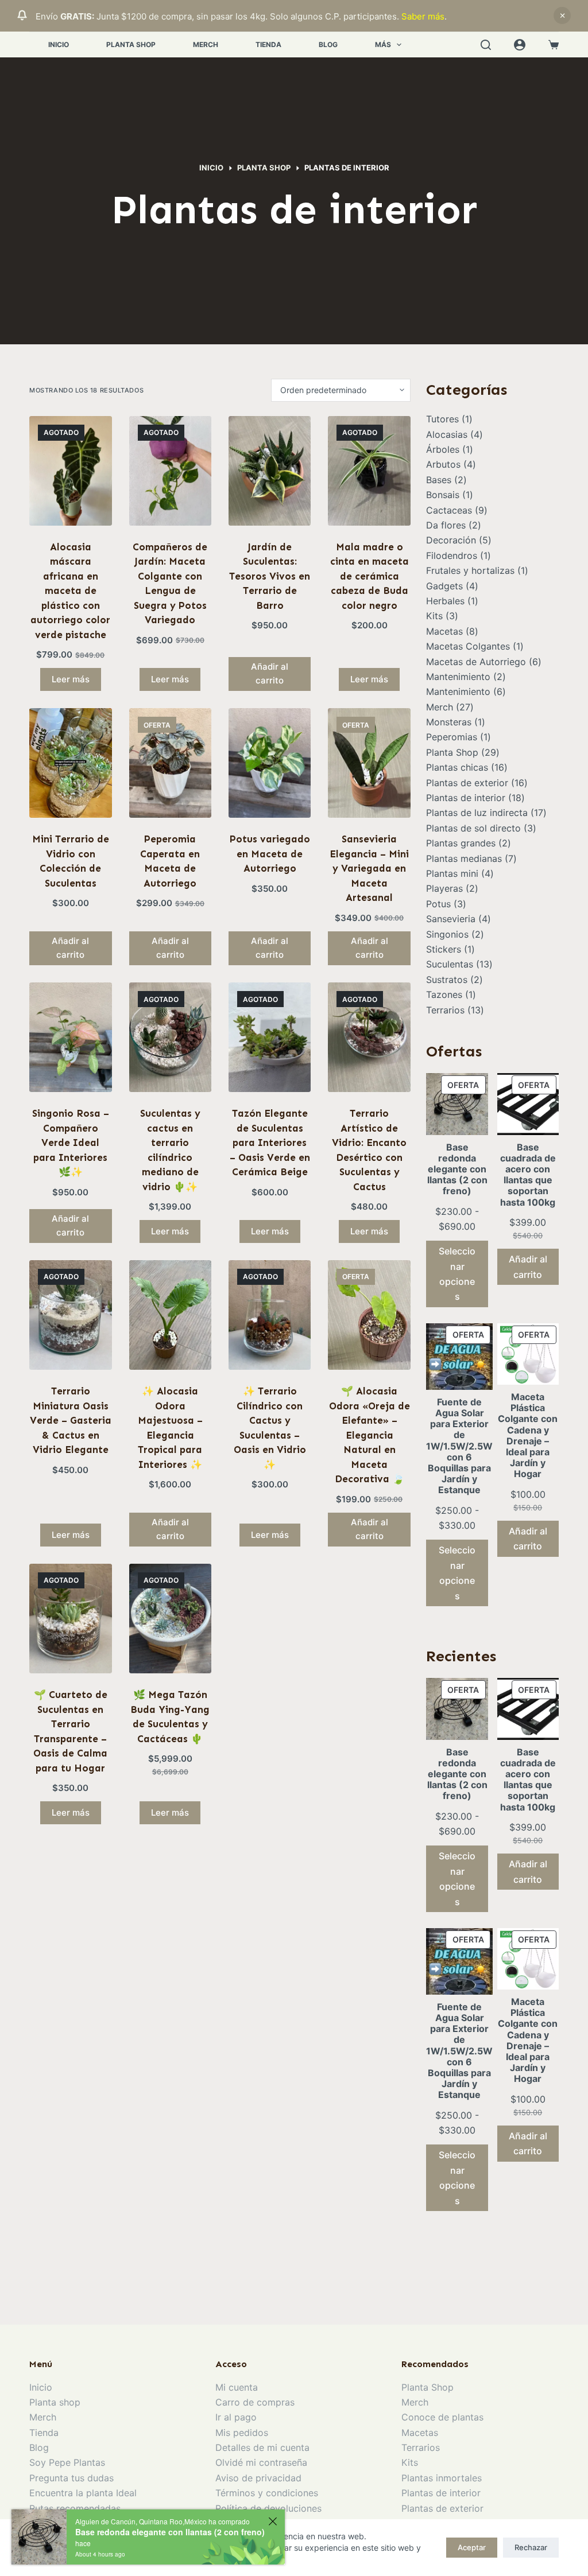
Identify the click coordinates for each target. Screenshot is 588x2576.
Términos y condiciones (267, 2493)
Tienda (268, 44)
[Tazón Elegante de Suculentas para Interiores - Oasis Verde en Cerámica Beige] (270, 1037)
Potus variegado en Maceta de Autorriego (270, 854)
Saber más (423, 16)
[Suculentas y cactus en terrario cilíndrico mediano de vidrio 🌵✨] (170, 1037)
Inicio (59, 44)
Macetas (420, 2433)
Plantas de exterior (442, 2508)
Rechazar (531, 2547)
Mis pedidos (242, 2433)
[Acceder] (520, 45)
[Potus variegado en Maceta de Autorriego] (270, 763)
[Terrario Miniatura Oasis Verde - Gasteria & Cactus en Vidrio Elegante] (70, 1315)
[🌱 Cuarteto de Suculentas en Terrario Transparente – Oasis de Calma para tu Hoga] (70, 1619)
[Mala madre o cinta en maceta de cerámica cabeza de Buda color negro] (369, 471)
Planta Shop (131, 44)
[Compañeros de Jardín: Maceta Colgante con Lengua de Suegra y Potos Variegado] (170, 471)
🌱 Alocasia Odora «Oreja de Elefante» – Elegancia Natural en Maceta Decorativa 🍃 (370, 1435)
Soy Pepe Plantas (67, 2462)
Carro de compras (255, 2402)
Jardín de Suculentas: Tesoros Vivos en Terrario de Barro (270, 576)
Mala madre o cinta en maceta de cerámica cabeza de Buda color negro (370, 576)
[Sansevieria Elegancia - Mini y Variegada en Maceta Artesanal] (369, 763)
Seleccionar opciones (457, 1274)
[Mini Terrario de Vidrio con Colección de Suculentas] (70, 763)
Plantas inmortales (442, 2478)
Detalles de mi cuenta (262, 2447)
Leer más (71, 679)
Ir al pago (236, 2417)
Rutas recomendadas (75, 2508)
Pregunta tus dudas (71, 2478)
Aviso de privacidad (258, 2478)
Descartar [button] (562, 15)
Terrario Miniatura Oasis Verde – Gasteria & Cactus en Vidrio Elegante (71, 1420)
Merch (206, 44)
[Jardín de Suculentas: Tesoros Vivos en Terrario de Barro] (270, 471)
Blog (328, 44)
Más (383, 44)
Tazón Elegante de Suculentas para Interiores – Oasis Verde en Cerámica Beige (270, 1143)
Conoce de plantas (442, 2417)
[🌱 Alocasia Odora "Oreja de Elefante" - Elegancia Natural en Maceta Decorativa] (369, 1315)
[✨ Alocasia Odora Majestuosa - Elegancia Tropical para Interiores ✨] (170, 1315)
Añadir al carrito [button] (270, 674)
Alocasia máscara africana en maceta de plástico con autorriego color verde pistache (70, 591)
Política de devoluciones (268, 2508)
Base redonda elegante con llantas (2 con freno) (170, 2532)
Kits (410, 2462)
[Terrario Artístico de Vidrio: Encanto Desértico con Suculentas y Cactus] (369, 1037)
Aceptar (472, 2547)
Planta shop (55, 2402)
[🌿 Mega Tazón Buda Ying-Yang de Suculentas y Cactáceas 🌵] (170, 1619)
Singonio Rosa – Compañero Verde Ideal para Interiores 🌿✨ (71, 1143)
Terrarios (421, 2447)
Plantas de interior (441, 2493)
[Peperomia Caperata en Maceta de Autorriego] (170, 763)
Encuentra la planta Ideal (83, 2493)
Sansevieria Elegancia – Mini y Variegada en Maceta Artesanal (369, 868)
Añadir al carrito (528, 1266)
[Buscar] (486, 45)
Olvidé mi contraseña (261, 2462)
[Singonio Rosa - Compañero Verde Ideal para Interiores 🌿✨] (70, 1037)
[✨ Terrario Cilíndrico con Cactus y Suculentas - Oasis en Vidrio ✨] (270, 1315)
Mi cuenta (237, 2387)
